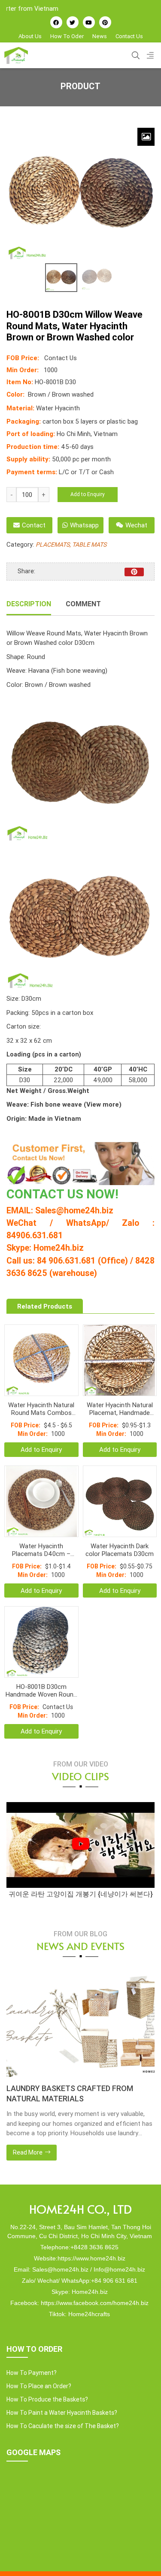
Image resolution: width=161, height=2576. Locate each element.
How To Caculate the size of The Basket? (63, 2426)
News (100, 36)
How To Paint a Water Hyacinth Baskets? (62, 2413)
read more (28, 2152)
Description (29, 604)
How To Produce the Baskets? (47, 2399)
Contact (34, 525)
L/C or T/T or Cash (86, 472)
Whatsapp (84, 525)
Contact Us (129, 36)
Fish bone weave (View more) (75, 1104)
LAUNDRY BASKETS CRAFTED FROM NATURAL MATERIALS (70, 2093)
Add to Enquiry (88, 494)
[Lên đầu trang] (142, 2555)
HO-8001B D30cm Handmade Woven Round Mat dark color (41, 1691)
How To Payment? (32, 2373)
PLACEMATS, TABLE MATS (71, 545)
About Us (30, 36)
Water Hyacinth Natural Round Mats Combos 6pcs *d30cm (41, 1409)
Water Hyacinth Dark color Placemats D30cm (120, 1550)
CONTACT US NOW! (62, 1194)
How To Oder (67, 36)
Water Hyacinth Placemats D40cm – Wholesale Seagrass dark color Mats (41, 1550)
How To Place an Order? (39, 2386)
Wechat (136, 525)
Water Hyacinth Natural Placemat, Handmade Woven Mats (120, 1409)
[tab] (29, 605)
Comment (83, 604)
